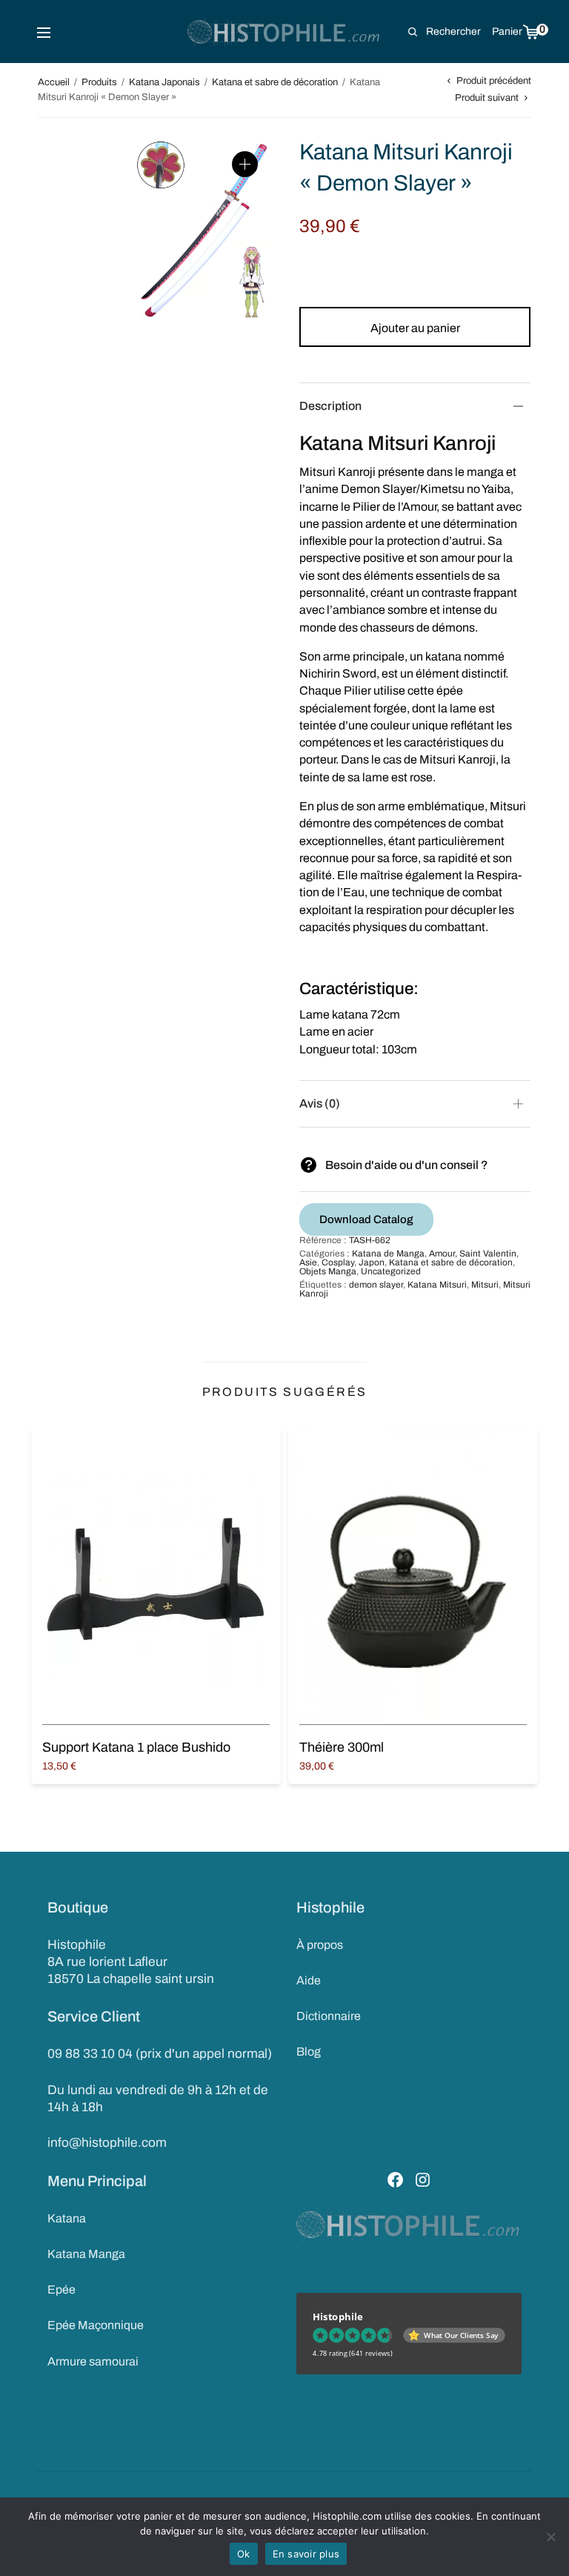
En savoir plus (306, 2554)
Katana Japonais (164, 82)
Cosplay (338, 1262)
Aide (309, 1980)
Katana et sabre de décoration (275, 82)
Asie (308, 1262)
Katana (67, 2218)
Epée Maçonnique (96, 2325)
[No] (550, 2537)
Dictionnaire (329, 2016)
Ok (244, 2554)
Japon (372, 1262)
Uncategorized (391, 1271)
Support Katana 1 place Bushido (136, 1747)
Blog (309, 2052)
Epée (61, 2289)
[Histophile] (285, 32)
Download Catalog (366, 1219)
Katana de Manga (388, 1254)
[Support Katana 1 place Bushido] (156, 1576)
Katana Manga (86, 2254)
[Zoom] (245, 164)
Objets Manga (328, 1271)
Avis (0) (320, 1103)
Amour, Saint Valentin (473, 1254)
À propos (320, 1945)
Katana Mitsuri (437, 1285)
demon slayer (376, 1285)
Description (330, 406)
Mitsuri (485, 1285)
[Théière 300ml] (413, 1576)
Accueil (54, 82)
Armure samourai (93, 2361)
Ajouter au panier (415, 328)
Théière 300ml (342, 1747)
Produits (99, 82)
